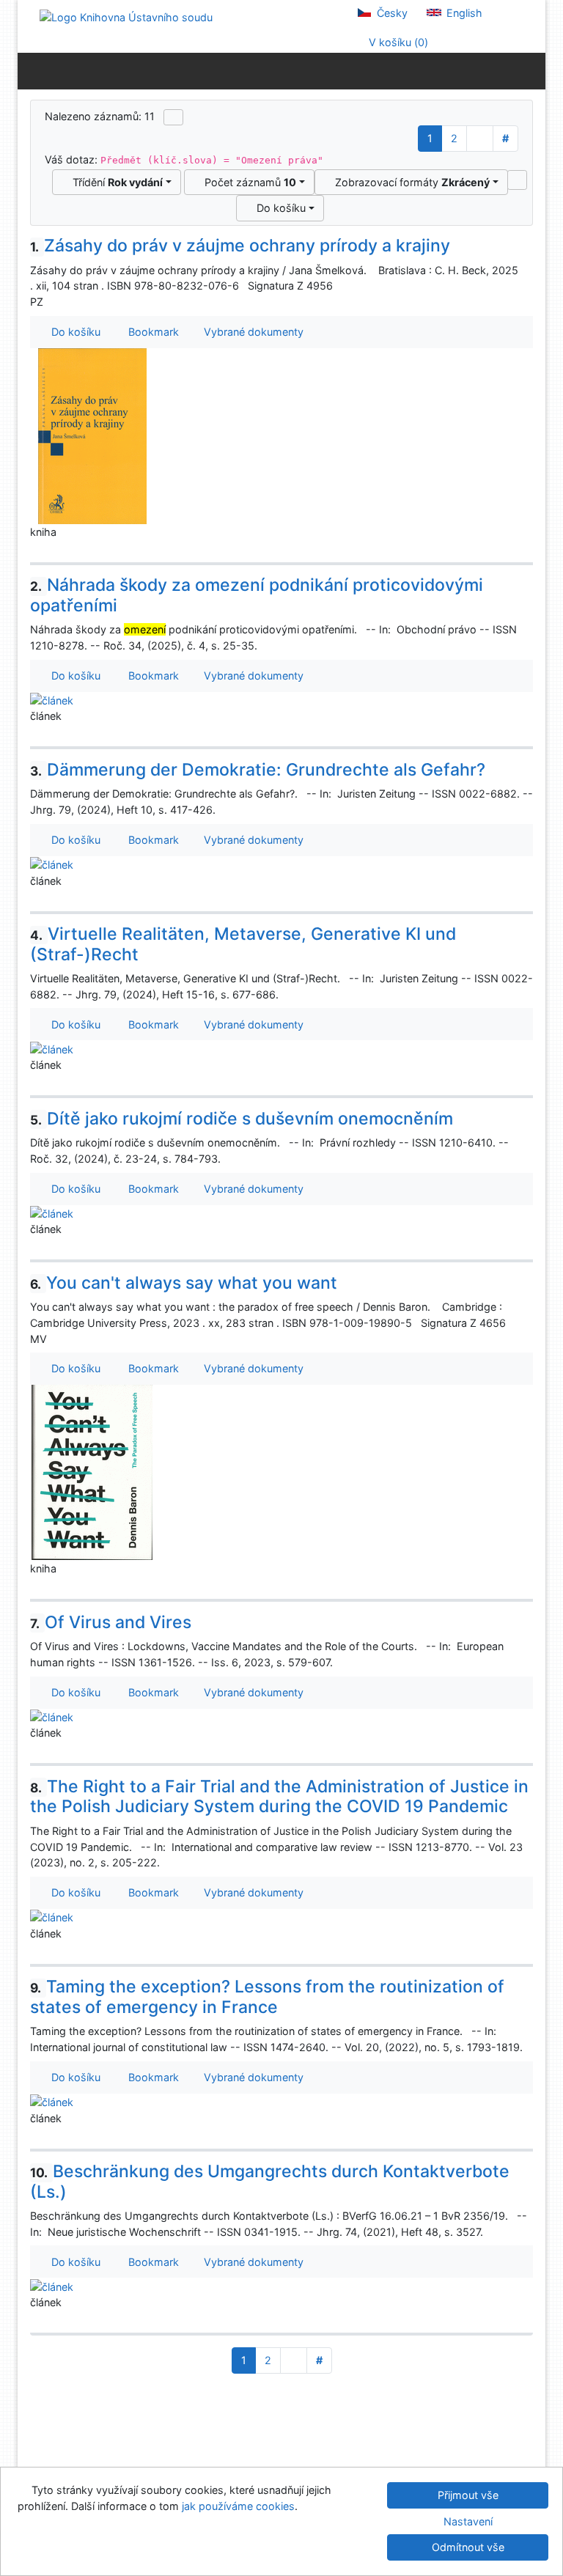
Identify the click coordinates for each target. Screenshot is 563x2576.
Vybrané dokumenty (252, 332)
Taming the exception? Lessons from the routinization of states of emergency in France (267, 1997)
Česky (391, 13)
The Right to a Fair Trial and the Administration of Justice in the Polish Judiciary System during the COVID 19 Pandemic (279, 1797)
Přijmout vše (468, 2495)
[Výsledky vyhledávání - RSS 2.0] (173, 117)
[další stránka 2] (480, 139)
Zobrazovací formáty (409, 182)
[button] (517, 180)
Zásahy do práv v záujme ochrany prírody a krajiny (240, 246)
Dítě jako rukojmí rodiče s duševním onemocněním (242, 1119)
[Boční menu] (32, 70)
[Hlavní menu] (531, 70)
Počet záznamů (247, 182)
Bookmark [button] (151, 332)
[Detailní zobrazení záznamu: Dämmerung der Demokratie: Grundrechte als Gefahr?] (52, 864)
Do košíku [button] (73, 332)
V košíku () (397, 42)
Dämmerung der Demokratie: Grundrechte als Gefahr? (258, 770)
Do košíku (278, 208)
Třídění (115, 182)
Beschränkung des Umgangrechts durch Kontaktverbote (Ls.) (270, 2182)
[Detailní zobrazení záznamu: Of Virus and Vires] (52, 1716)
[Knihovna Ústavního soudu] (126, 16)
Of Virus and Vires (111, 1622)
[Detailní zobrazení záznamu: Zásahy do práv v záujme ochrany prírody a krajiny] (92, 435)
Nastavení (468, 2521)
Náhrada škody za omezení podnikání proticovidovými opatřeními (257, 595)
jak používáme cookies (238, 2506)
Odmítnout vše (468, 2547)
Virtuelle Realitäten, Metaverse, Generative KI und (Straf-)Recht (243, 944)
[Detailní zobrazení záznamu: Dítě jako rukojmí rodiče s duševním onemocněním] (52, 1213)
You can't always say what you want (184, 1283)
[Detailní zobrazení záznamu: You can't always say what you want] (92, 1472)
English (463, 13)
